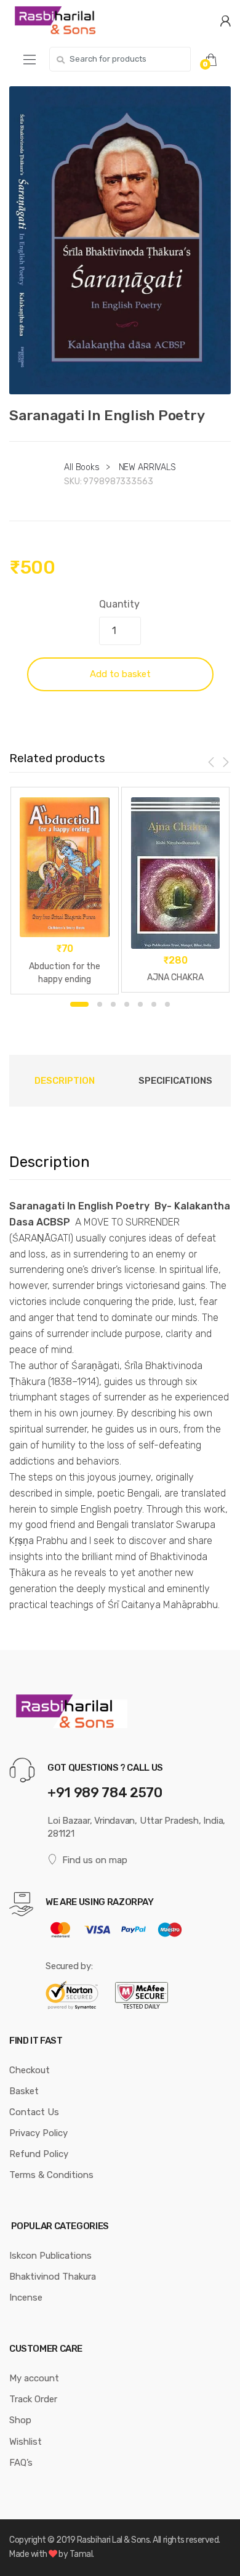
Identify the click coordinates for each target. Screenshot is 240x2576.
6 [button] (154, 1004)
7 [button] (167, 1004)
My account (34, 2378)
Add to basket (120, 674)
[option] (120, 240)
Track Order (33, 2399)
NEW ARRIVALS (147, 467)
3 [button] (113, 1004)
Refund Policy (39, 2154)
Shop (20, 2420)
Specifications (175, 1081)
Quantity (119, 604)
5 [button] (140, 1004)
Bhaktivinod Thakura (53, 2277)
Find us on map (95, 1860)
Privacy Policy (38, 2133)
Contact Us (34, 2112)
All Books (82, 467)
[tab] (65, 1081)
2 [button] (100, 1004)
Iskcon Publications (50, 2256)
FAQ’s (21, 2463)
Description (65, 1081)
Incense (26, 2298)
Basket (24, 2091)
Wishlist (26, 2442)
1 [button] (79, 1004)
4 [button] (127, 1004)
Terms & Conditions (51, 2175)
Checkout (30, 2070)
